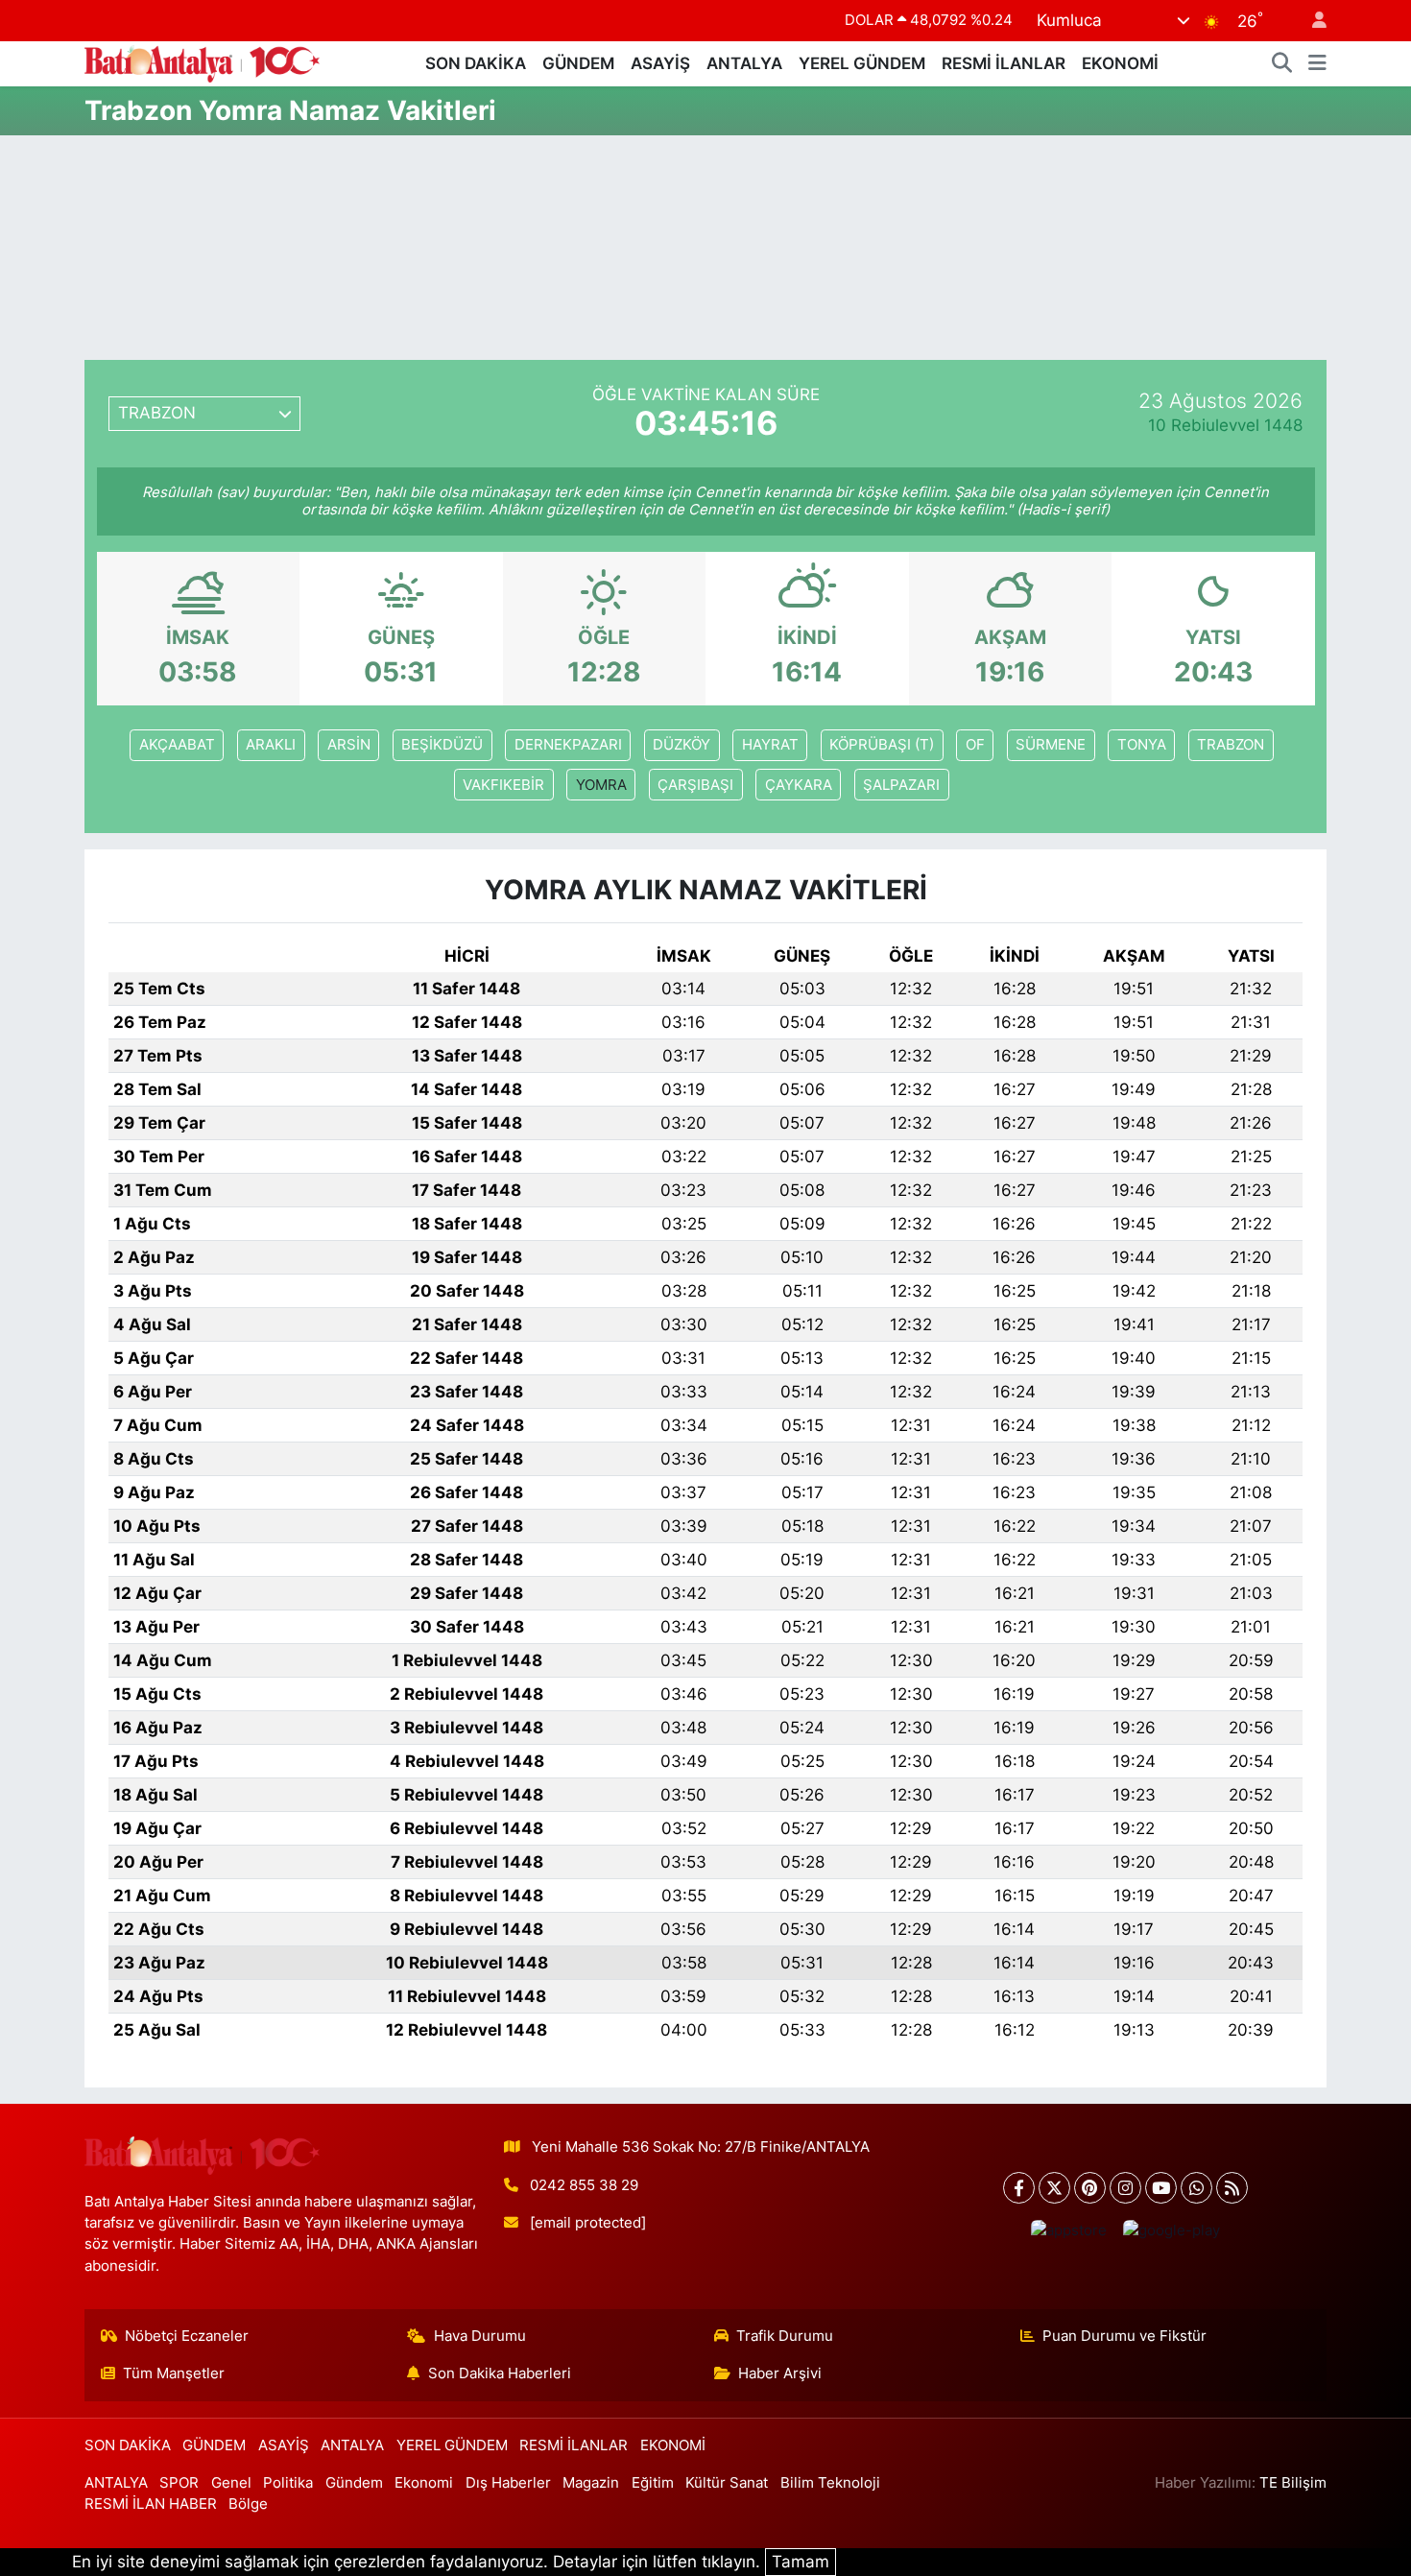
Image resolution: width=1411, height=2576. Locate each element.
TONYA (1142, 745)
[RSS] (1232, 2188)
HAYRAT (770, 745)
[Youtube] (1161, 2188)
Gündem (354, 2483)
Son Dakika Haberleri (500, 2373)
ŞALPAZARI (901, 785)
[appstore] (1068, 2231)
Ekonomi (424, 2483)
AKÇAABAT (177, 745)
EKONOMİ (1120, 63)
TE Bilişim (1293, 2483)
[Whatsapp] (1196, 2188)
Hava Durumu (480, 2336)
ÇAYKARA (799, 785)
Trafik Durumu (785, 2336)
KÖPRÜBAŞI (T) (882, 745)
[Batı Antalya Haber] (202, 62)
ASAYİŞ (660, 63)
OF (975, 745)
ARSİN (349, 745)
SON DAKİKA (476, 63)
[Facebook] (1019, 2188)
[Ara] (1282, 64)
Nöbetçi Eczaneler (187, 2336)
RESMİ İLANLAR (1004, 63)
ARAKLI (271, 745)
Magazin (591, 2483)
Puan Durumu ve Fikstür (1124, 2336)
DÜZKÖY (682, 745)
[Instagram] (1125, 2188)
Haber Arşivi (780, 2373)
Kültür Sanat (727, 2483)
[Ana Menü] (1317, 64)
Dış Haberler (508, 2483)
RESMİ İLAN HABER (151, 2504)
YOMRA (601, 785)
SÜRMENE (1051, 745)
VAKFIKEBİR (503, 785)
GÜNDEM (578, 63)
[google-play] (1171, 2231)
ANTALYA (744, 63)
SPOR (179, 2483)
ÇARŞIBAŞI (695, 785)
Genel (231, 2483)
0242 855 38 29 (584, 2185)
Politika (288, 2483)
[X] (1054, 2188)
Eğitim (653, 2483)
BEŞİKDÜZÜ (442, 745)
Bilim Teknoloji (830, 2483)
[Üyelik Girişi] (1311, 21)
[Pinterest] (1090, 2188)
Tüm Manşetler (174, 2373)
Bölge (248, 2504)
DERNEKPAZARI (568, 745)
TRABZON (1231, 745)
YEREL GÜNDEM (862, 63)
